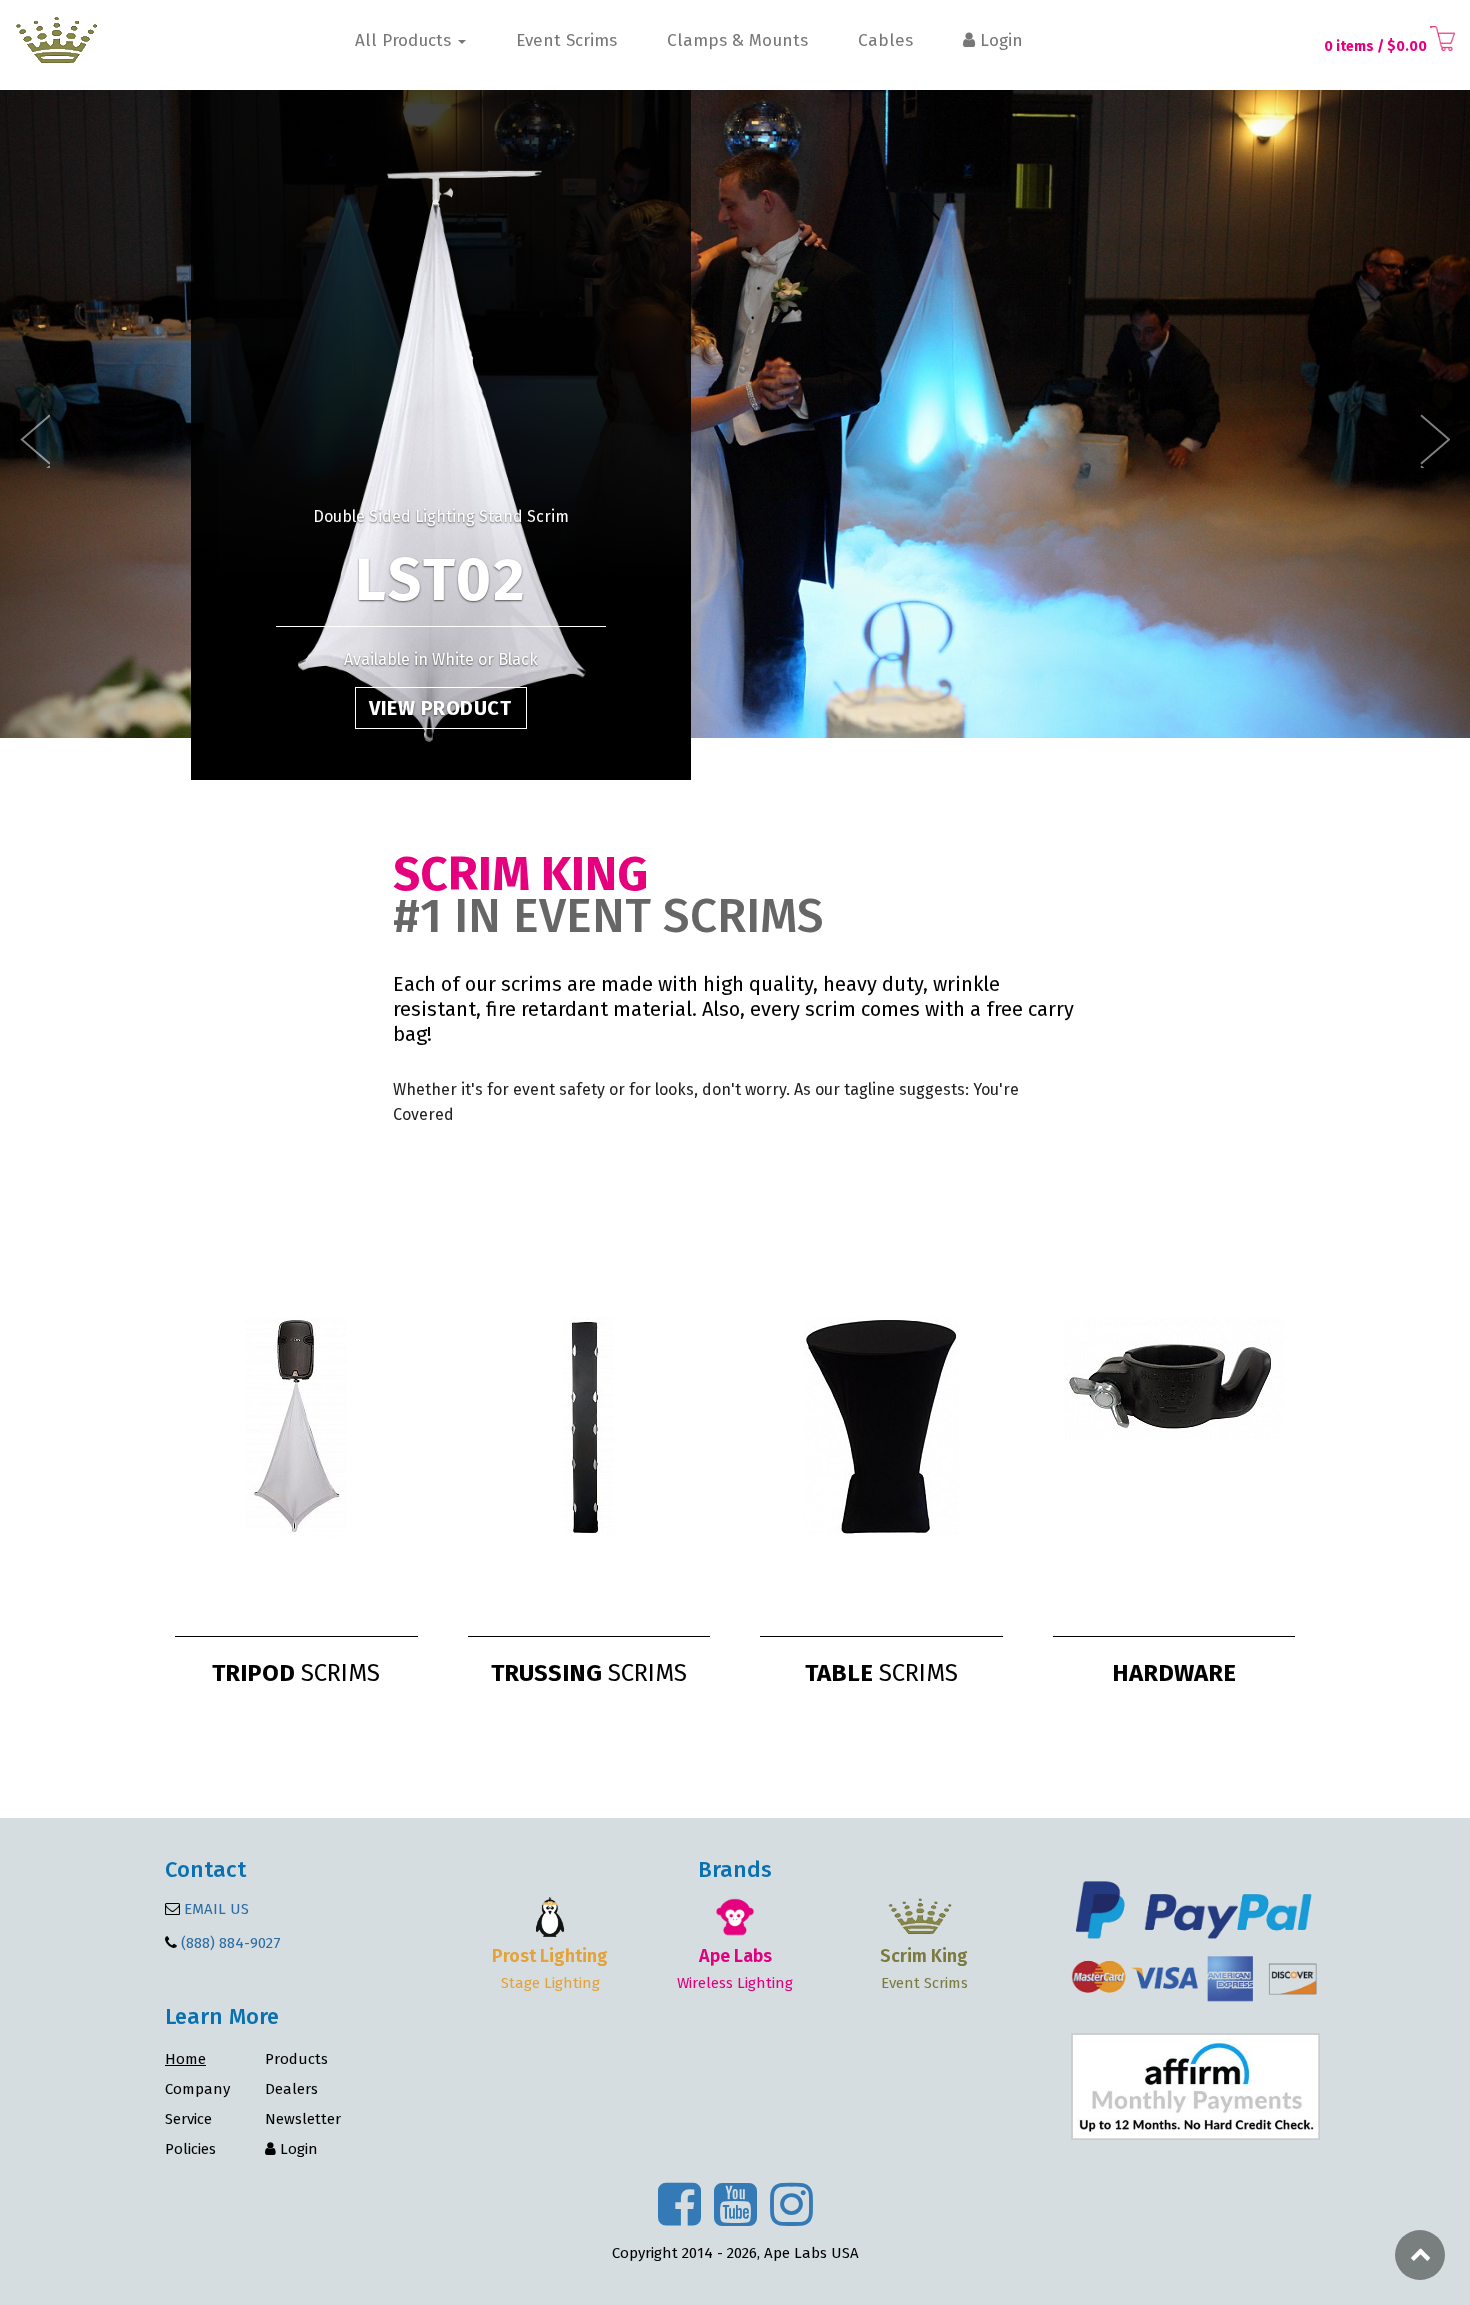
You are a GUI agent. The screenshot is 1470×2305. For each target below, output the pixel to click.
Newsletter (303, 2119)
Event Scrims (566, 41)
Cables (885, 41)
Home (185, 2059)
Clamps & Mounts (737, 41)
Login (999, 41)
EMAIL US (214, 1909)
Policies (190, 2149)
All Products (405, 41)
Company (197, 2089)
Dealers (291, 2089)
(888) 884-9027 (231, 1943)
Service (188, 2119)
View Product (440, 708)
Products (296, 2059)
